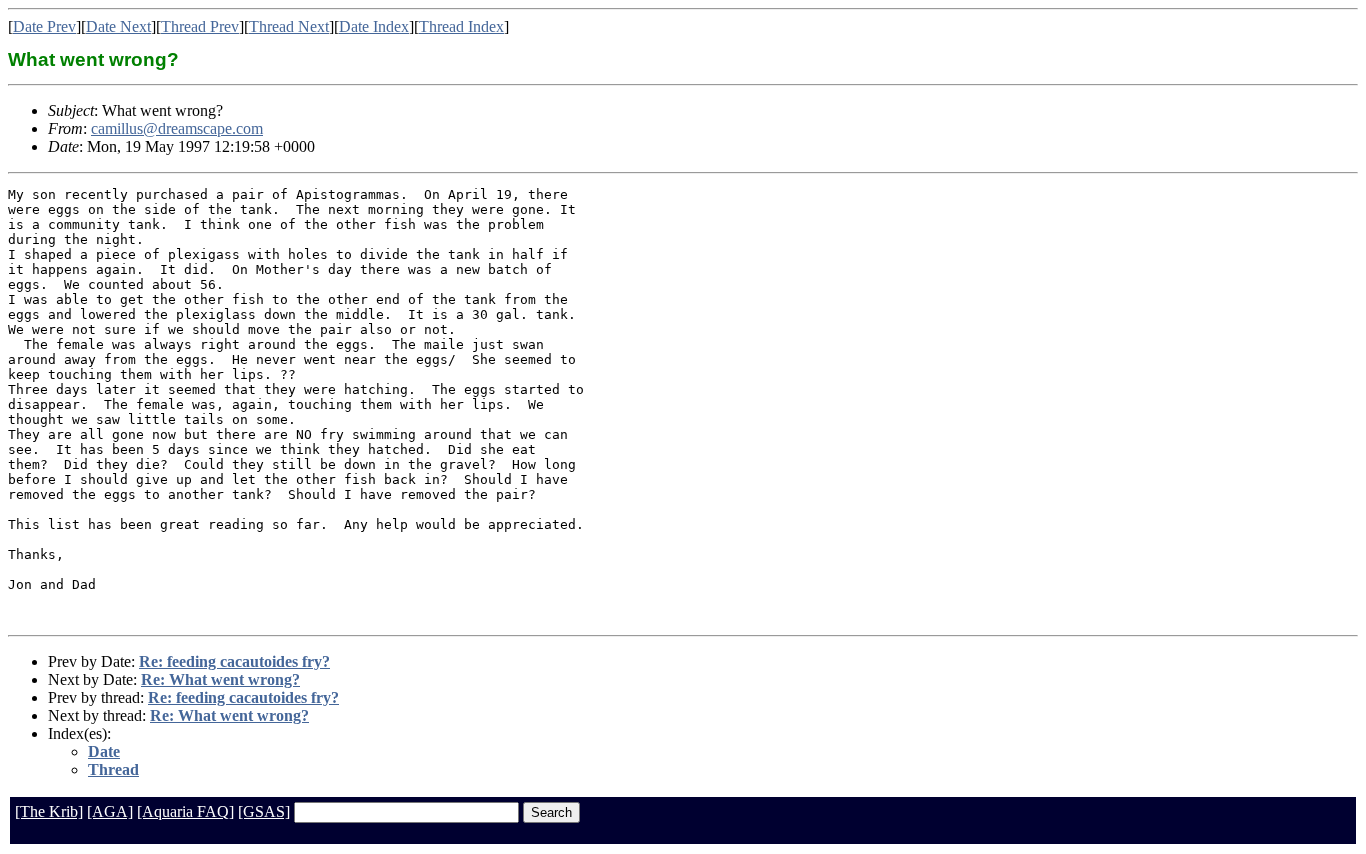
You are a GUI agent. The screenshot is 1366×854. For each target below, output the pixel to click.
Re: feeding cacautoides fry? (234, 661)
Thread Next (289, 26)
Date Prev (44, 26)
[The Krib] (49, 811)
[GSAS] (264, 811)
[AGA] (110, 811)
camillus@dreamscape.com (177, 128)
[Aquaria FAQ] (185, 811)
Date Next (118, 26)
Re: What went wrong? (220, 679)
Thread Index (461, 26)
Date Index (374, 26)
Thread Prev (200, 26)
